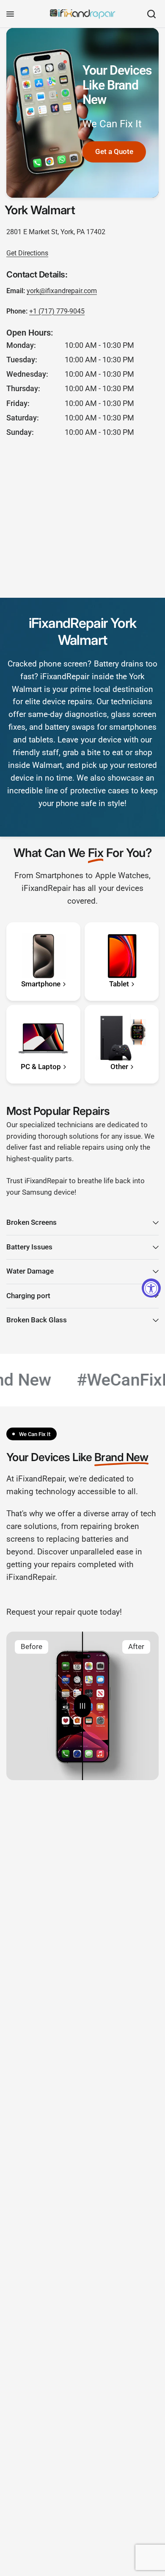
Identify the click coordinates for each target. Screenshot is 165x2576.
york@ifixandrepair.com (62, 291)
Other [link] (119, 1067)
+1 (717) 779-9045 (57, 311)
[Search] (151, 14)
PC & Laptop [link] (41, 1067)
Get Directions (27, 253)
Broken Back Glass (37, 1320)
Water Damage (30, 1271)
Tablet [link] (119, 984)
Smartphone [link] (41, 984)
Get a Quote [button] (114, 152)
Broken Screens (32, 1222)
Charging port (28, 1296)
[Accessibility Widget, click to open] (151, 1288)
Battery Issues (29, 1247)
